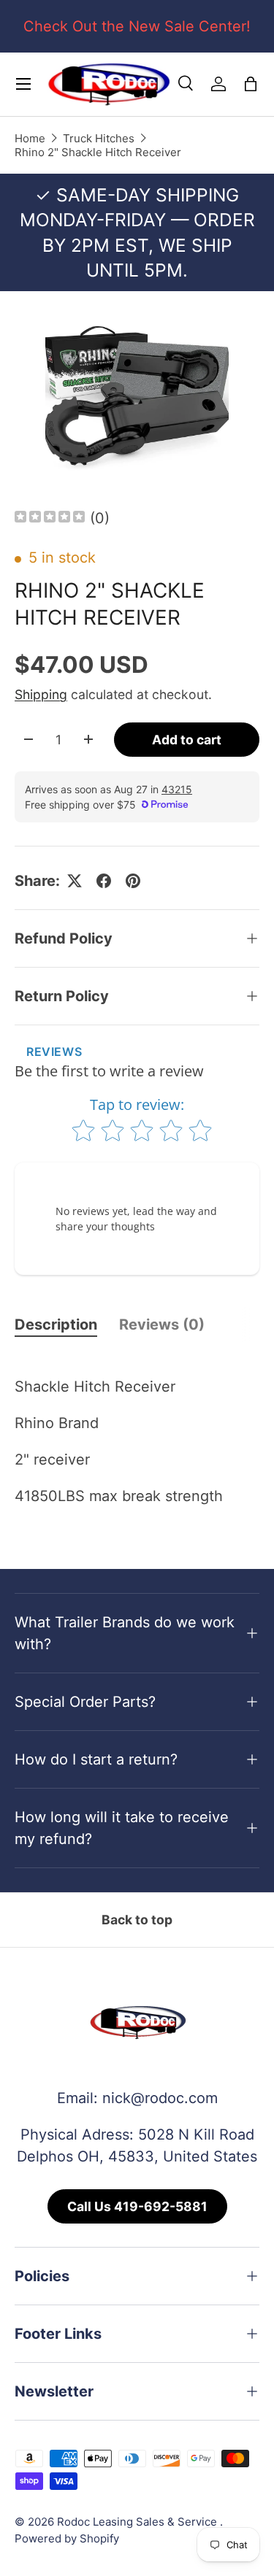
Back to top (137, 1920)
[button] (251, 84)
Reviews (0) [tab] (162, 1324)
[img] (50, 518)
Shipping (41, 694)
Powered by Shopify (67, 2538)
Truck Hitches (99, 138)
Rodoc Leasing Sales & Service (138, 2522)
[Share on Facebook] (104, 881)
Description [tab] (56, 1324)
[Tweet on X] (75, 881)
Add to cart (187, 740)
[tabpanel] (137, 1438)
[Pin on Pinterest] (133, 881)
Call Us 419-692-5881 (137, 2206)
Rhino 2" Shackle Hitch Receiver (98, 152)
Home (30, 138)
